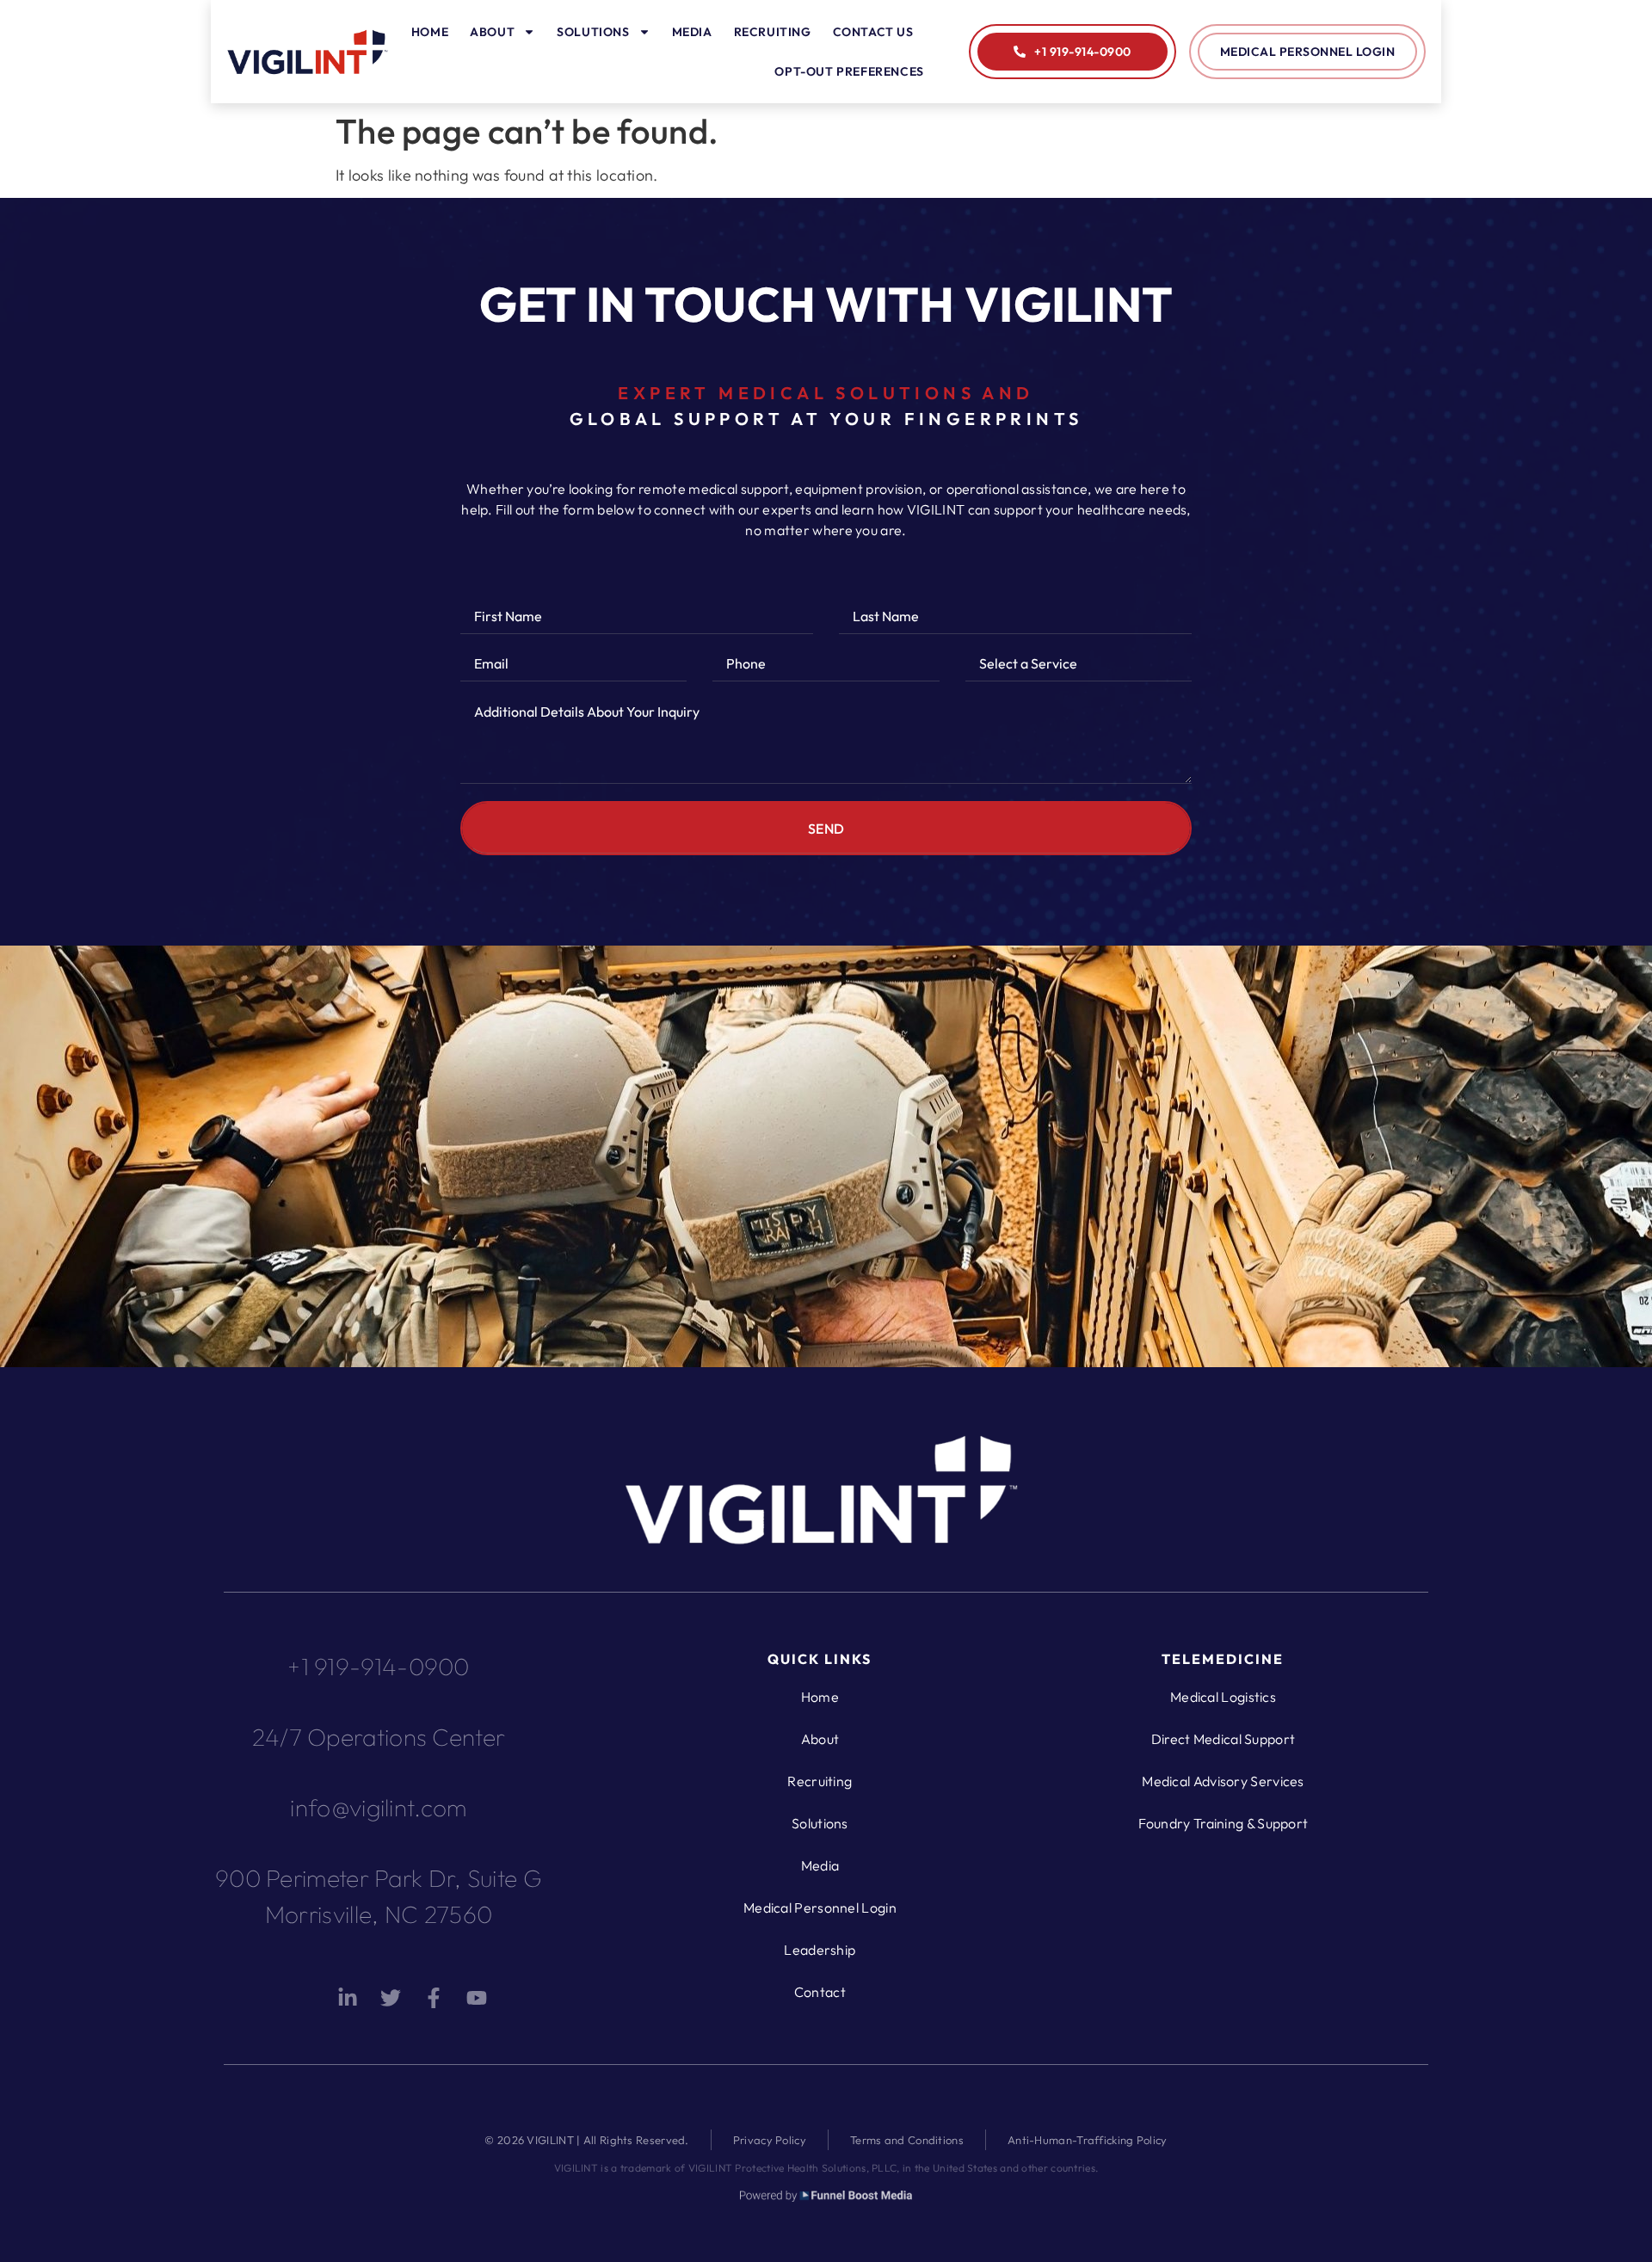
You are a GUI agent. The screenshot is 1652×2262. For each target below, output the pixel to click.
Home (430, 32)
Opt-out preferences (849, 71)
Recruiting (773, 32)
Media (692, 32)
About (492, 32)
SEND (826, 829)
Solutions (593, 32)
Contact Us (873, 32)
